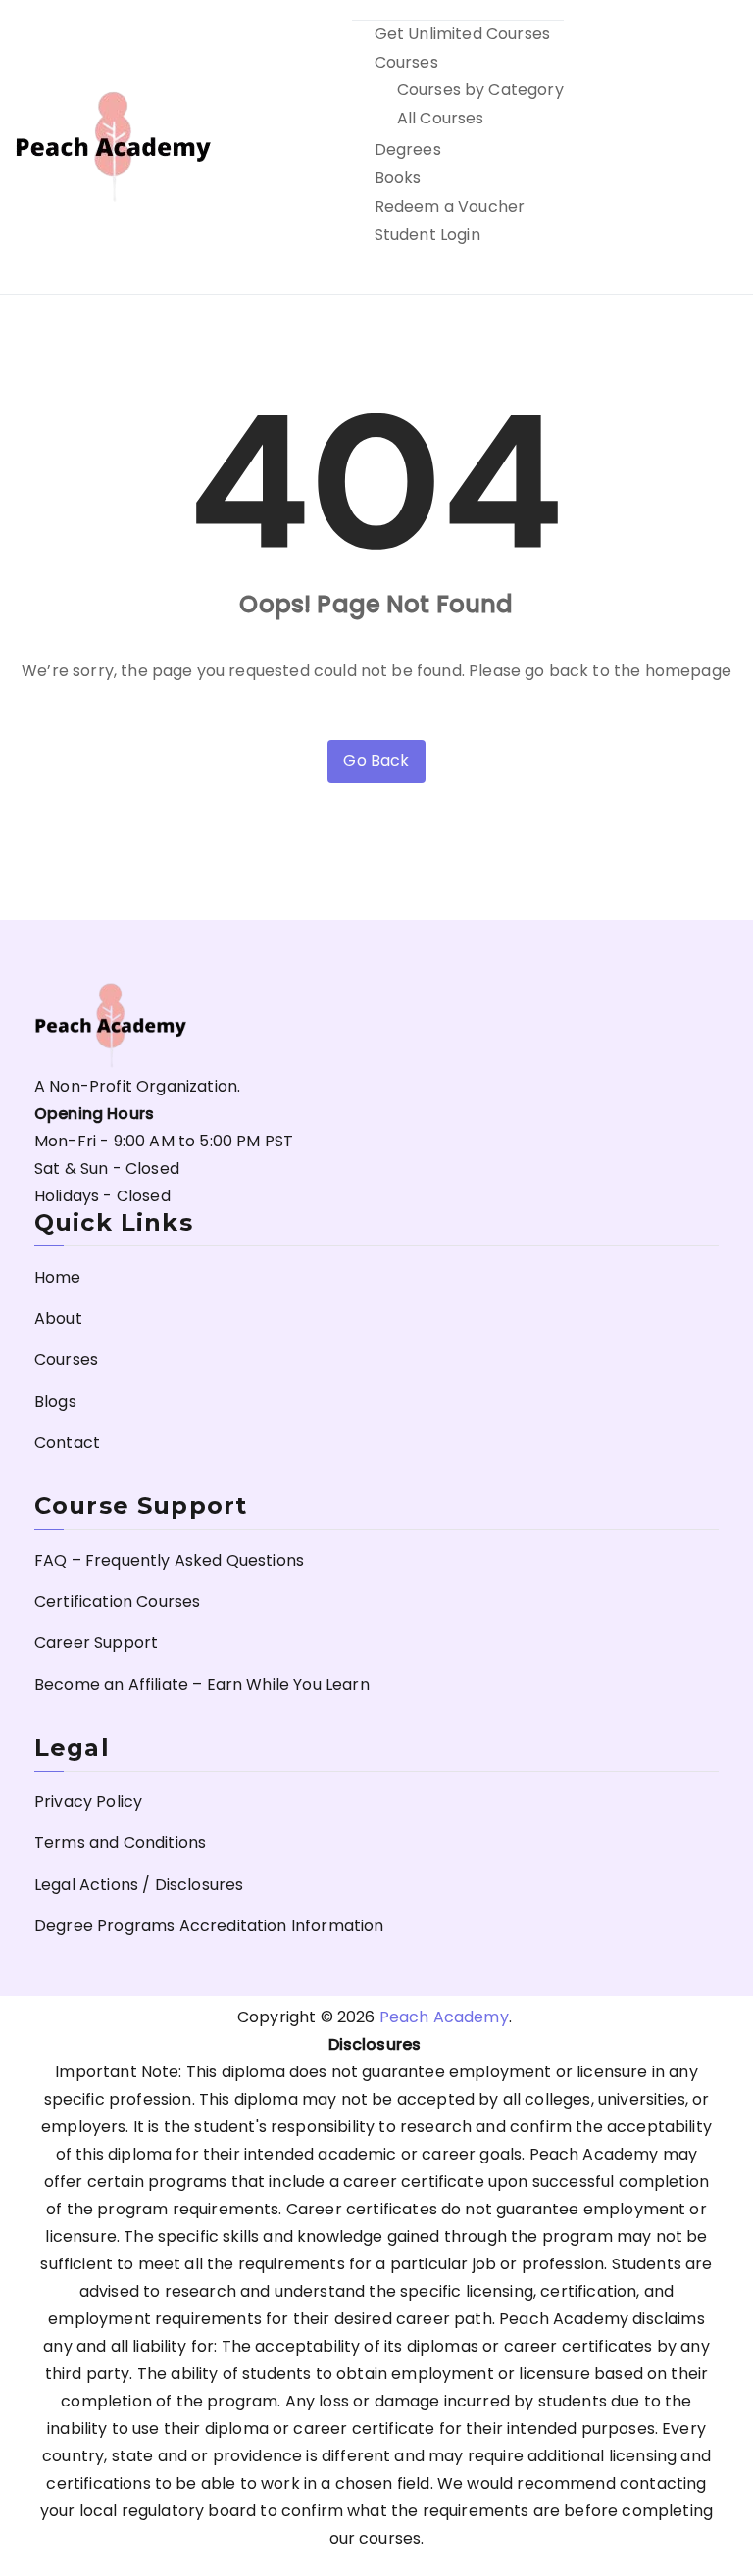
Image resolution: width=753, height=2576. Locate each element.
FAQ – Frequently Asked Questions (169, 1560)
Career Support (96, 1643)
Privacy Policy (88, 1801)
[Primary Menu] (716, 147)
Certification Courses (117, 1602)
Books (398, 178)
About (58, 1318)
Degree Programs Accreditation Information (209, 1926)
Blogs (55, 1402)
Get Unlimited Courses (462, 34)
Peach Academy (444, 2017)
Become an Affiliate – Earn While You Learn (202, 1685)
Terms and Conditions (120, 1843)
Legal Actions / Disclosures (139, 1885)
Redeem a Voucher (450, 206)
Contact (67, 1443)
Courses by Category (480, 90)
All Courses (441, 118)
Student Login (427, 235)
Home (58, 1277)
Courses (406, 62)
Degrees (408, 149)
